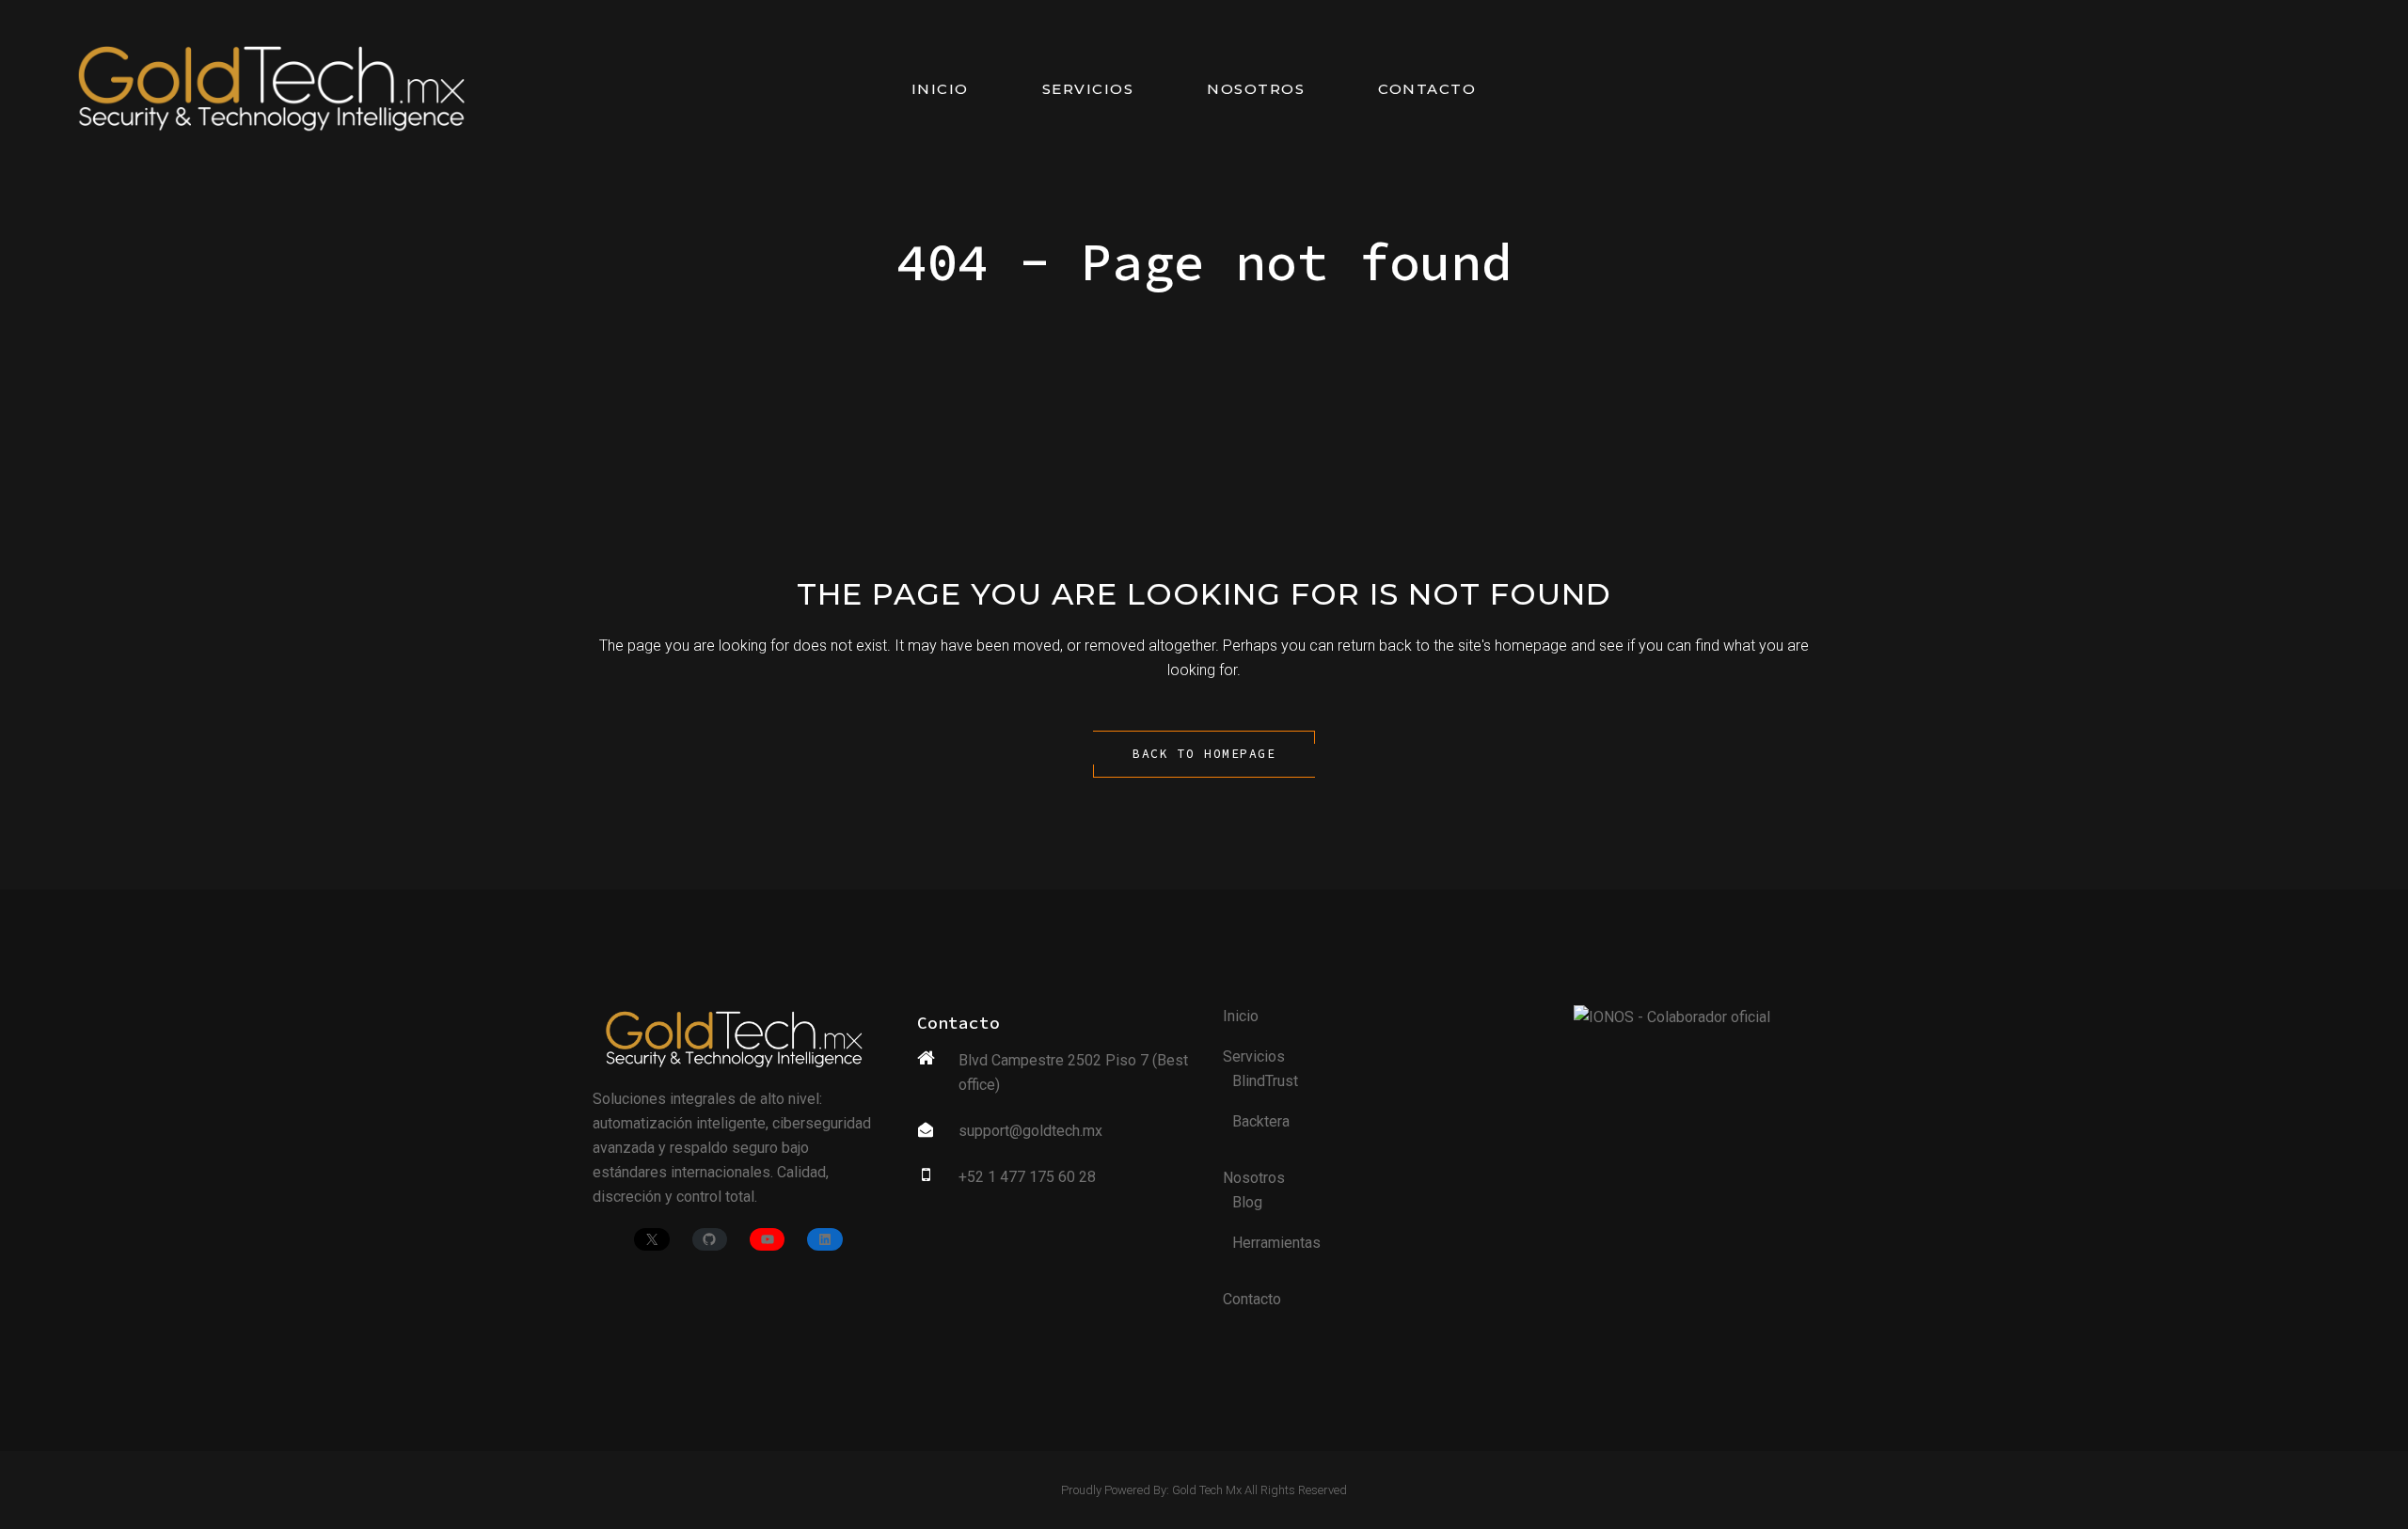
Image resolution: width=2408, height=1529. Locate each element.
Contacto (1252, 1299)
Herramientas (1276, 1243)
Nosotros (1254, 1178)
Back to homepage (1204, 754)
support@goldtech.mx (1030, 1131)
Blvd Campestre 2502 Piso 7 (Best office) (1073, 1072)
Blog (1247, 1202)
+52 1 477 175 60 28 (1027, 1177)
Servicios (1254, 1056)
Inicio (1241, 1016)
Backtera (1261, 1121)
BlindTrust (1265, 1081)
